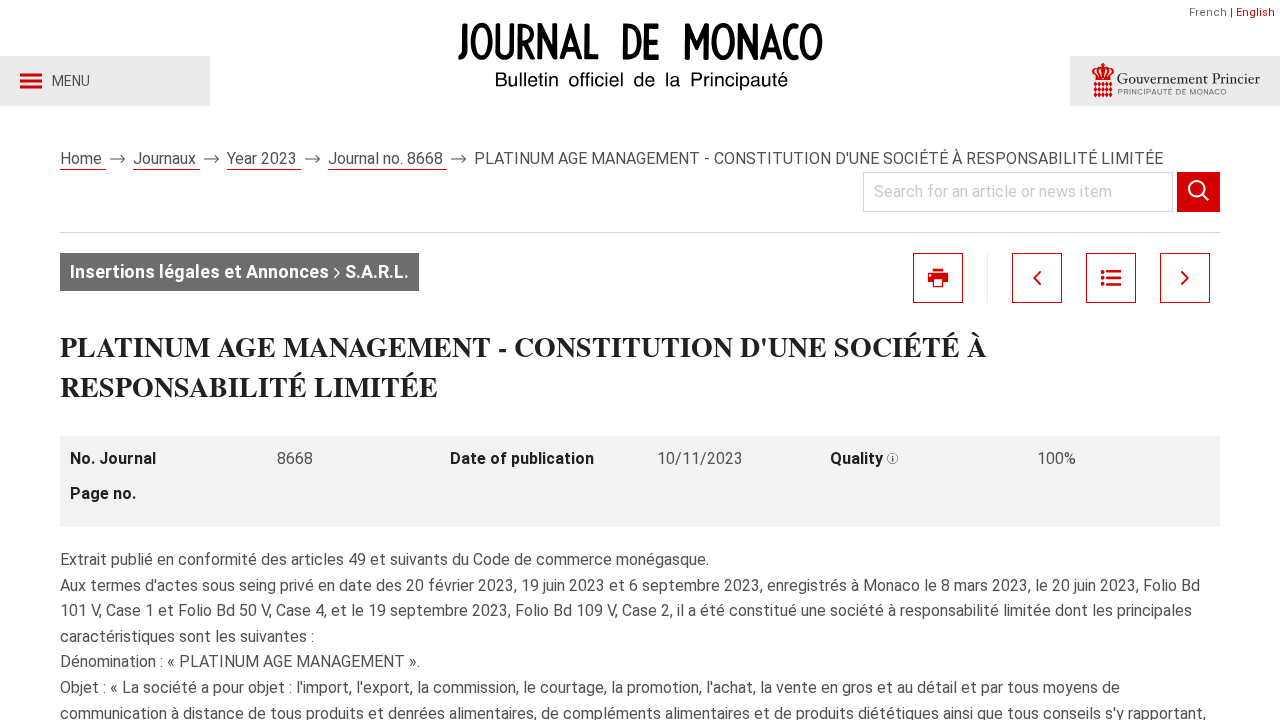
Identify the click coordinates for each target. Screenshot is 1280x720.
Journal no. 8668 (387, 158)
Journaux (166, 158)
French (1208, 12)
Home (83, 158)
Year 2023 (264, 158)
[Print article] (938, 278)
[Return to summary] (1111, 278)
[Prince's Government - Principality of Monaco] (1175, 81)
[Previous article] (1037, 278)
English (1255, 12)
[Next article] (1185, 278)
